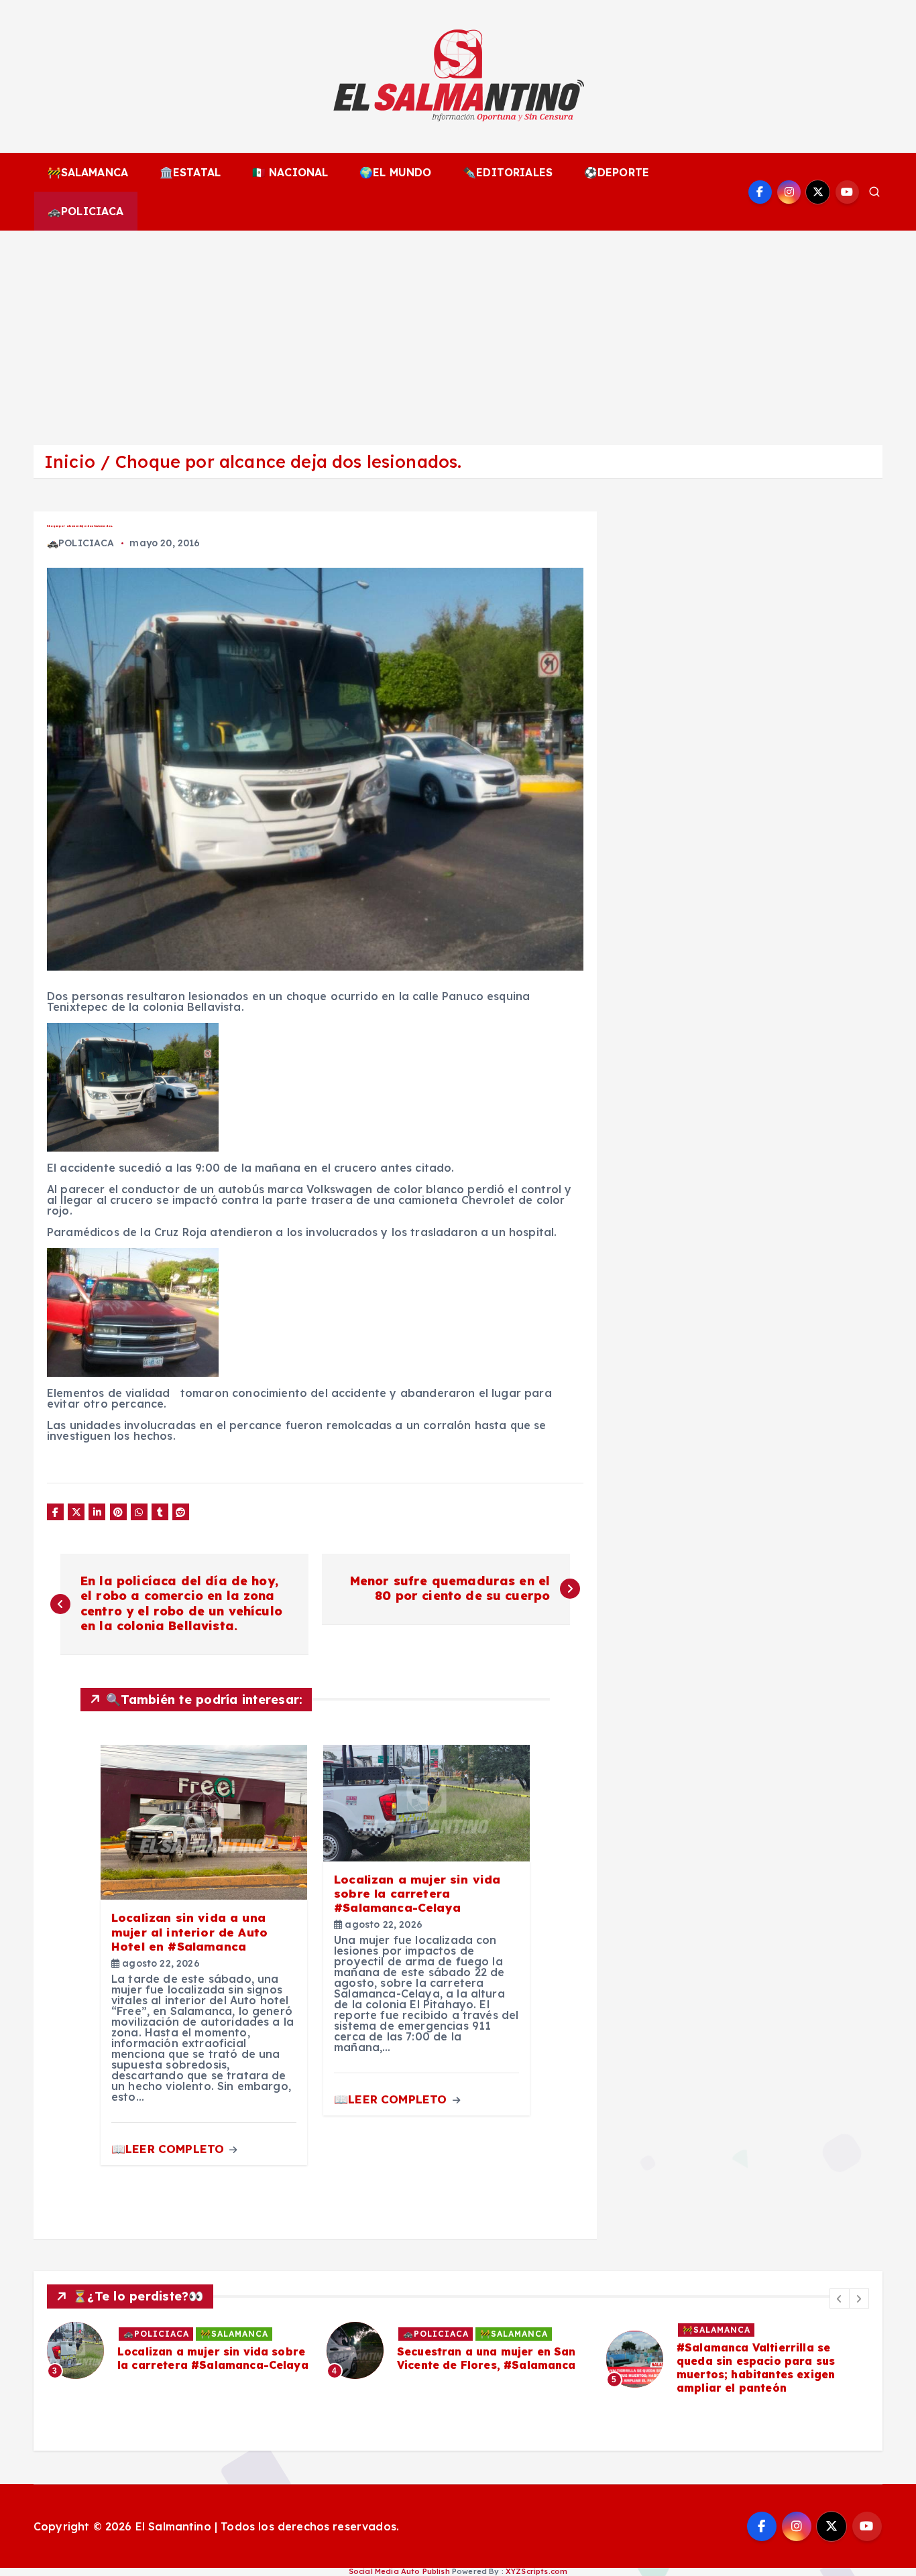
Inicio (70, 462)
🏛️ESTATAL (190, 172)
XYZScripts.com (536, 2571)
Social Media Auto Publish (399, 2571)
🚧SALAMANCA (88, 172)
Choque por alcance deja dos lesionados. (288, 462)
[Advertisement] (458, 331)
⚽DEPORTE (617, 172)
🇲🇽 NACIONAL (290, 172)
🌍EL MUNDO (395, 172)
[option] (234, 2350)
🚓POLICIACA (86, 211)
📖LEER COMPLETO (169, 2149)
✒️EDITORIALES (508, 172)
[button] (840, 2298)
